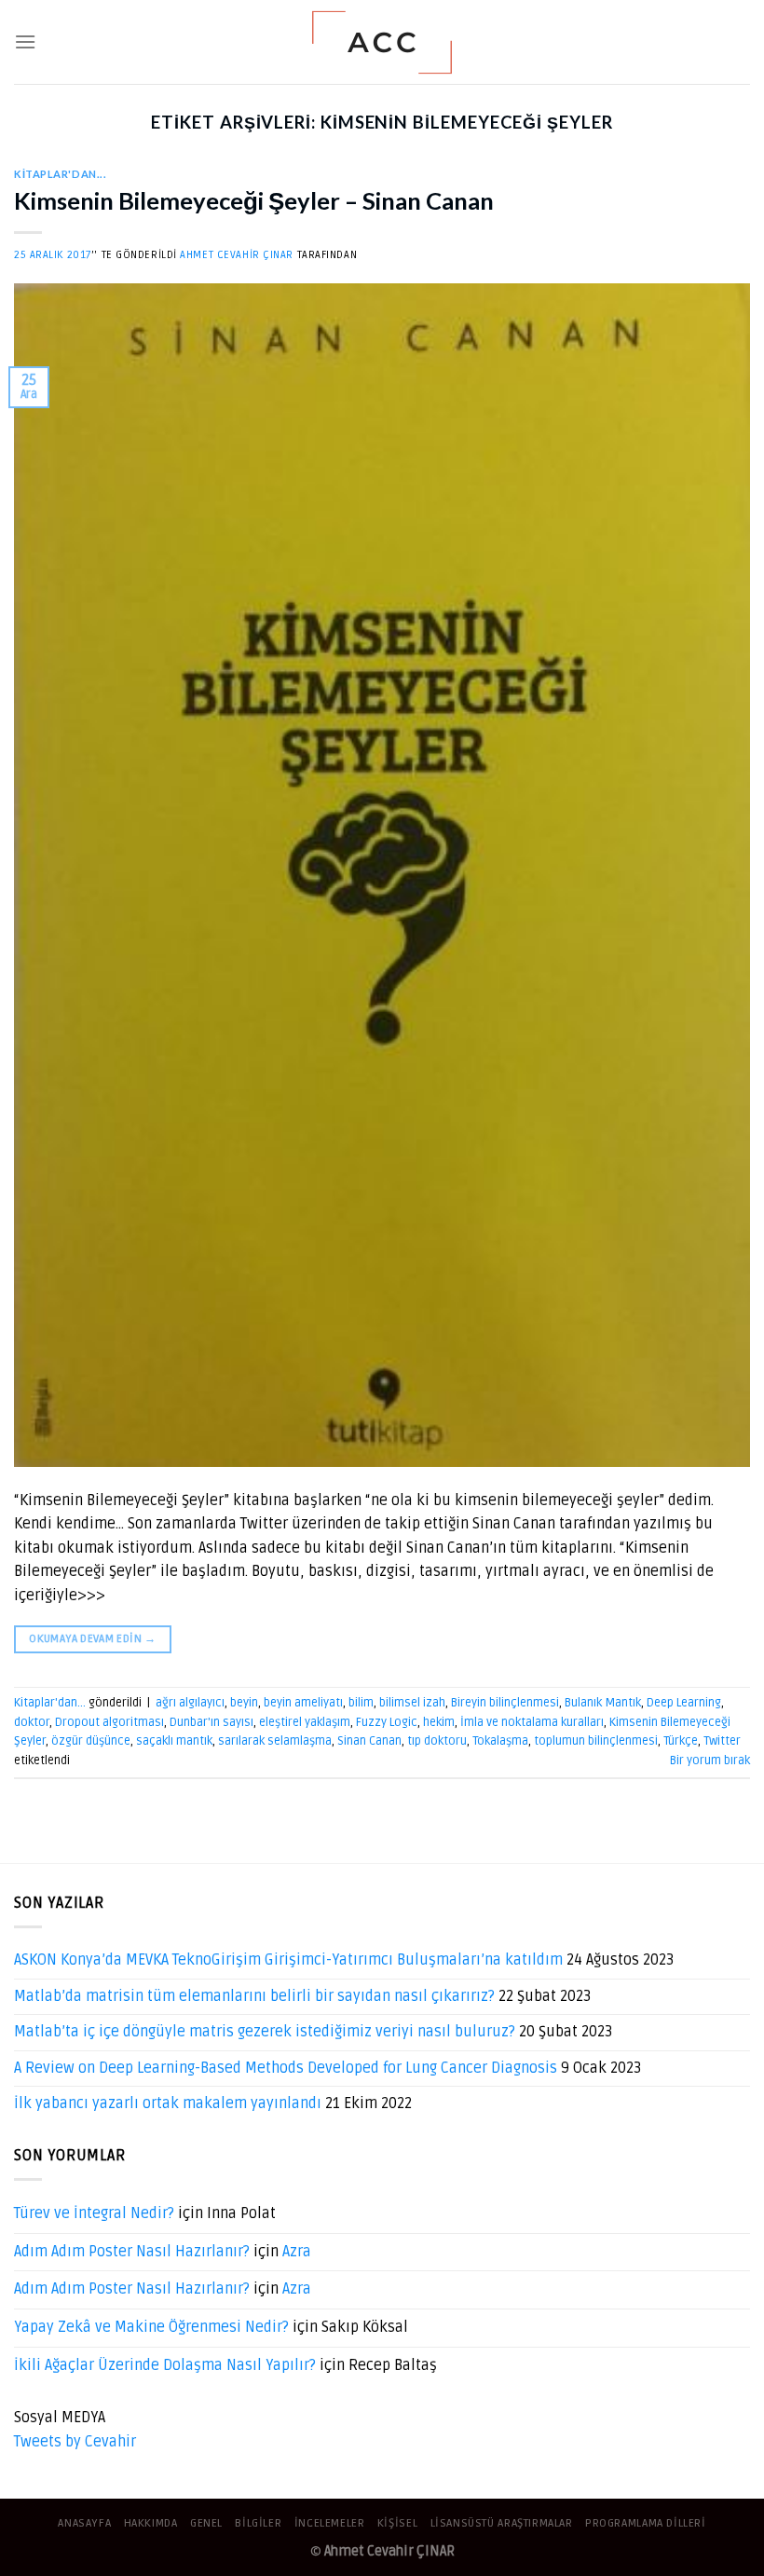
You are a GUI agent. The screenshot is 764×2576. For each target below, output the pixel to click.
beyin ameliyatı (303, 1703)
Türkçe (681, 1741)
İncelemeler (330, 2523)
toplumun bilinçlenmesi (596, 1741)
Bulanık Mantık (603, 1703)
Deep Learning (684, 1703)
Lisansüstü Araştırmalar (502, 2523)
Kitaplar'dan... (60, 174)
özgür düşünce (91, 1741)
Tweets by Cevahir (75, 2442)
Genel (206, 2523)
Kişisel (397, 2523)
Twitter (722, 1741)
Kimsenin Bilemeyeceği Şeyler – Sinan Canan (254, 200)
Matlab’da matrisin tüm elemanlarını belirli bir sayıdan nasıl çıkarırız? (254, 1996)
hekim (439, 1722)
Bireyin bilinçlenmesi (505, 1703)
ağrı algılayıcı (190, 1703)
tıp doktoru (437, 1741)
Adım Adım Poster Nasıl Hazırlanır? (132, 2252)
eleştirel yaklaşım (305, 1722)
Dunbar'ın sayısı (211, 1722)
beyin (244, 1703)
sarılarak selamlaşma (275, 1741)
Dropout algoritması (109, 1722)
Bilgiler (258, 2523)
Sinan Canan (369, 1741)
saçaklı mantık (174, 1741)
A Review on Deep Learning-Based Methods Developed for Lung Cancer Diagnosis (286, 2068)
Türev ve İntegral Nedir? (94, 2213)
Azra (297, 2252)
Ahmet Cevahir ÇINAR (237, 255)
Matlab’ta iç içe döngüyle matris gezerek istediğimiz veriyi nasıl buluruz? (265, 2032)
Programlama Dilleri (646, 2523)
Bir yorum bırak (710, 1761)
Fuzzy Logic (387, 1722)
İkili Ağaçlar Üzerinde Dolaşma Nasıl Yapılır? (165, 2365)
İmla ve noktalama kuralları (532, 1722)
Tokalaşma (500, 1741)
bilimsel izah (412, 1703)
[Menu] (25, 41)
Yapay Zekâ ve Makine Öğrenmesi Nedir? (151, 2327)
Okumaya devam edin (92, 1639)
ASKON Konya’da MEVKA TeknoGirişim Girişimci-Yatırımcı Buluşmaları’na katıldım (288, 1960)
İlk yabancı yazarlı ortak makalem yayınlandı (168, 2103)
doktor (32, 1722)
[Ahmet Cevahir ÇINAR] (382, 42)
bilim (361, 1703)
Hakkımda (151, 2523)
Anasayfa (84, 2523)
